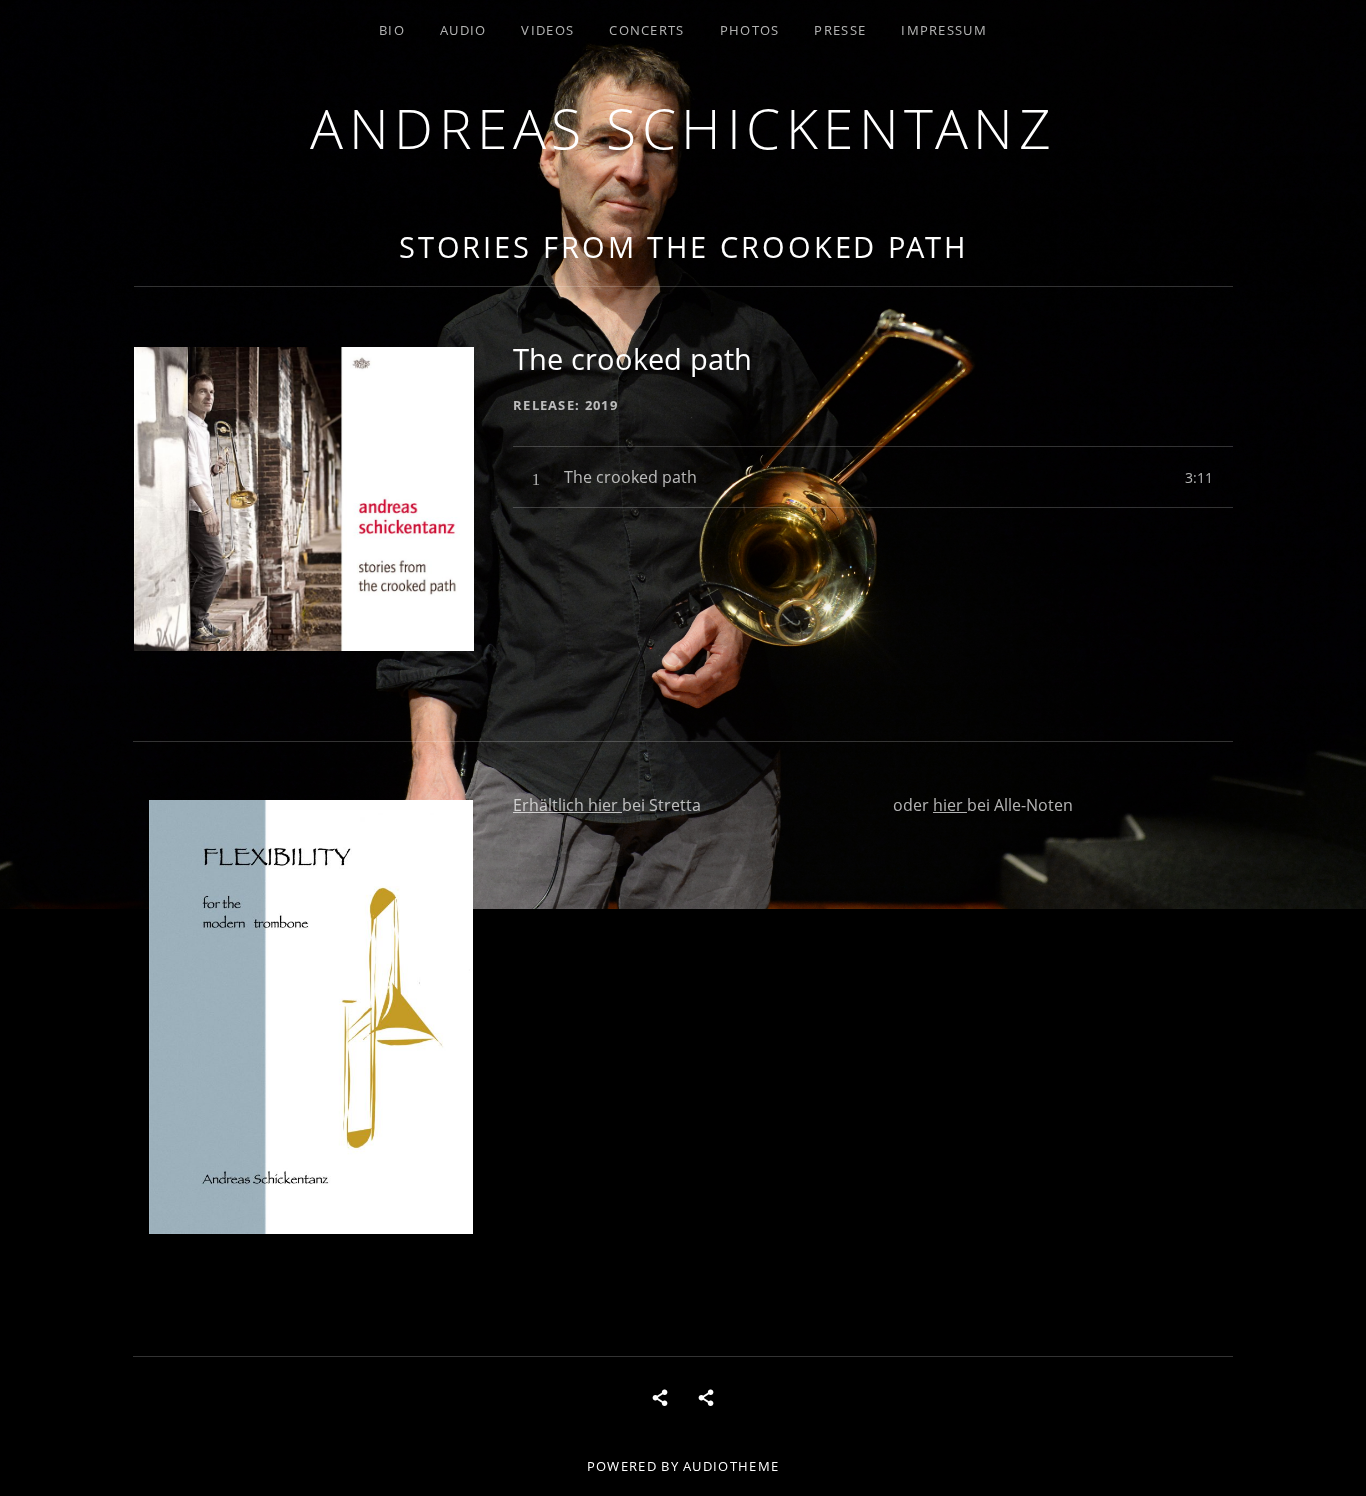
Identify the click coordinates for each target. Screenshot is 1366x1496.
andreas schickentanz (683, 127)
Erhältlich (550, 805)
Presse (840, 30)
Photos (750, 30)
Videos (547, 30)
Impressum (944, 30)
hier (605, 805)
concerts (646, 30)
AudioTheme (731, 1466)
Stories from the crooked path (683, 246)
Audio (463, 30)
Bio (392, 30)
